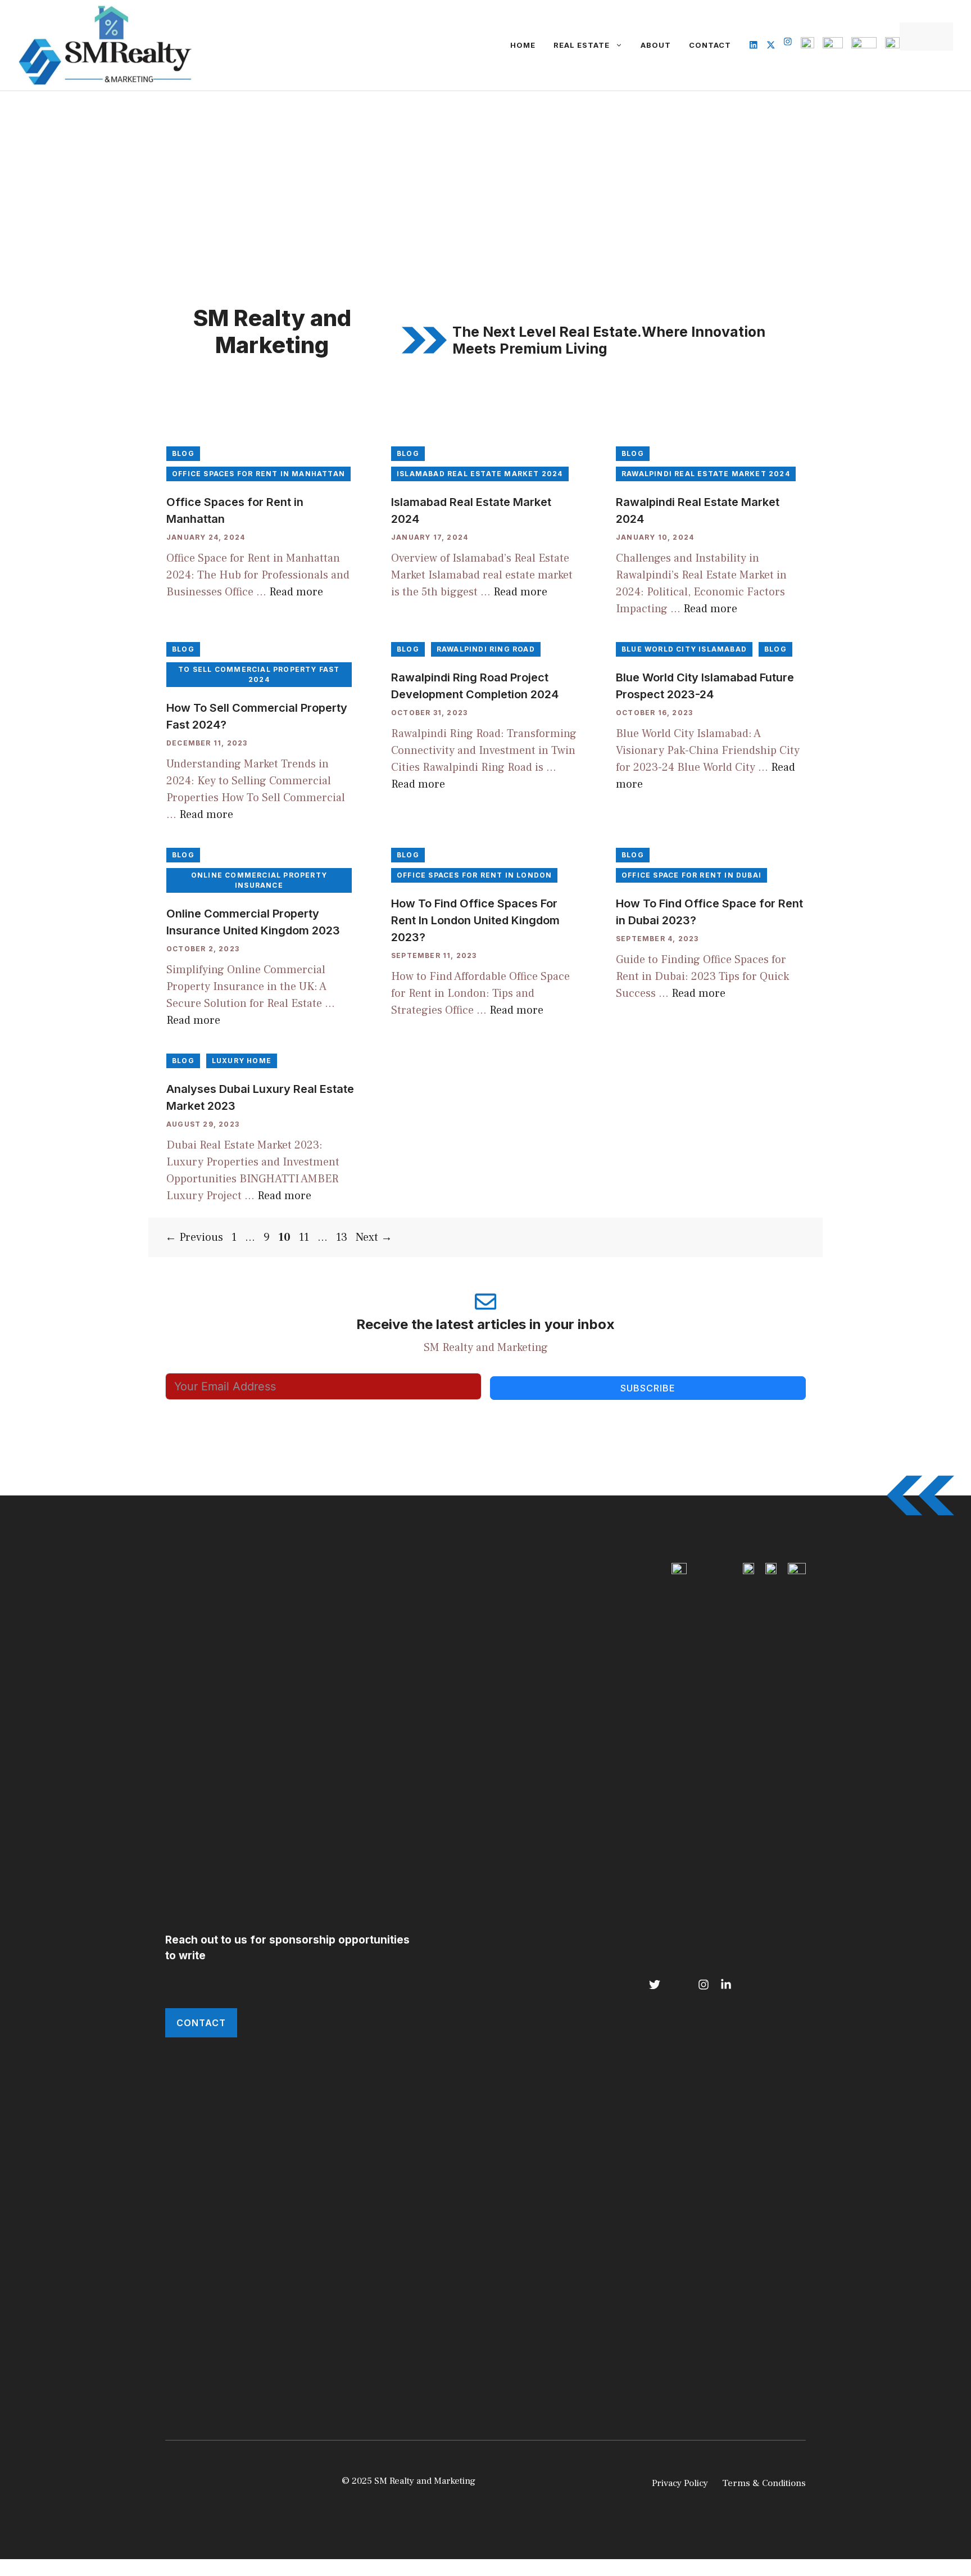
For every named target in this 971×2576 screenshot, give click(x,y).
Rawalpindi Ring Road (486, 649)
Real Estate (582, 45)
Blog (183, 453)
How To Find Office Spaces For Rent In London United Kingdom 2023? (475, 920)
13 (343, 1237)
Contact (710, 45)
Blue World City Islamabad (684, 649)
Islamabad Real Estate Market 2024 (480, 474)
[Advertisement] (485, 175)
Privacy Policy (680, 2483)
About (656, 45)
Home (523, 45)
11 (305, 1237)
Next (374, 1237)
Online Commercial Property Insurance (259, 880)
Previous (194, 1237)
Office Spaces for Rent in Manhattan (258, 474)
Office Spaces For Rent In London (474, 875)
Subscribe (648, 1388)
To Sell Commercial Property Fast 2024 (259, 674)
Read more (296, 592)
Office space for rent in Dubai (691, 875)
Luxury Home (242, 1061)
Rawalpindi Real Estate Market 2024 (706, 474)
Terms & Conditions (764, 2483)
